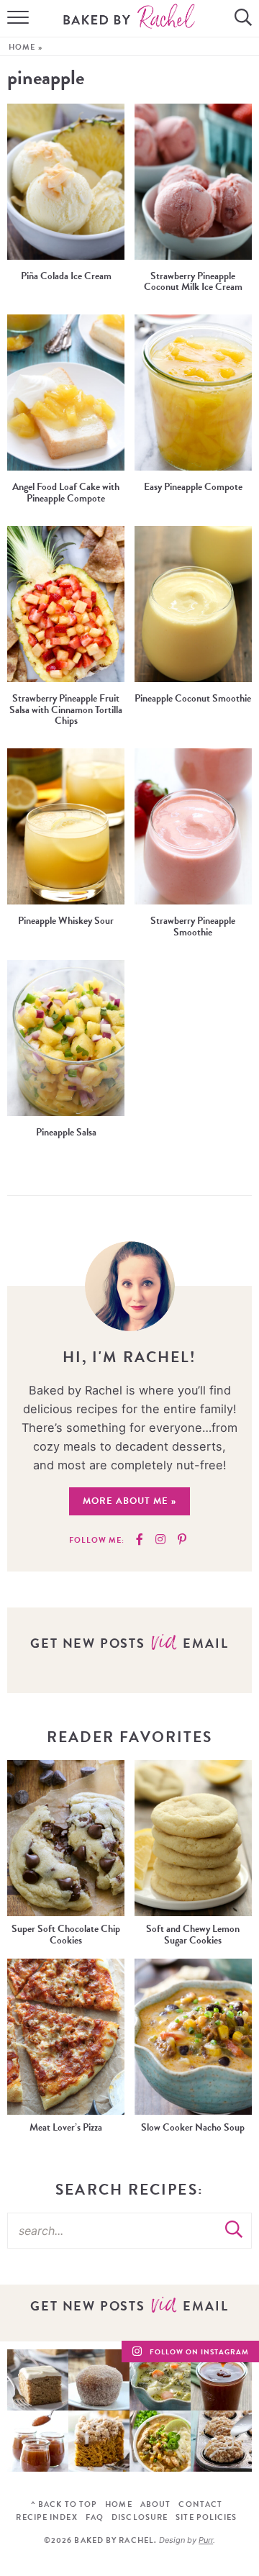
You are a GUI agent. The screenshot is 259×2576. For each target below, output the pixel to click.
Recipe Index (46, 2517)
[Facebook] (140, 1540)
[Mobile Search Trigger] (245, 19)
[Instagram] (160, 1540)
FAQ (95, 2517)
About (156, 2504)
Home (22, 47)
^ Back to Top (64, 2504)
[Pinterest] (182, 1540)
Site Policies (206, 2517)
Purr (206, 2540)
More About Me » (129, 1501)
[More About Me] (130, 1286)
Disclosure (140, 2517)
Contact (200, 2504)
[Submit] (234, 2230)
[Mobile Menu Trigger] (14, 19)
